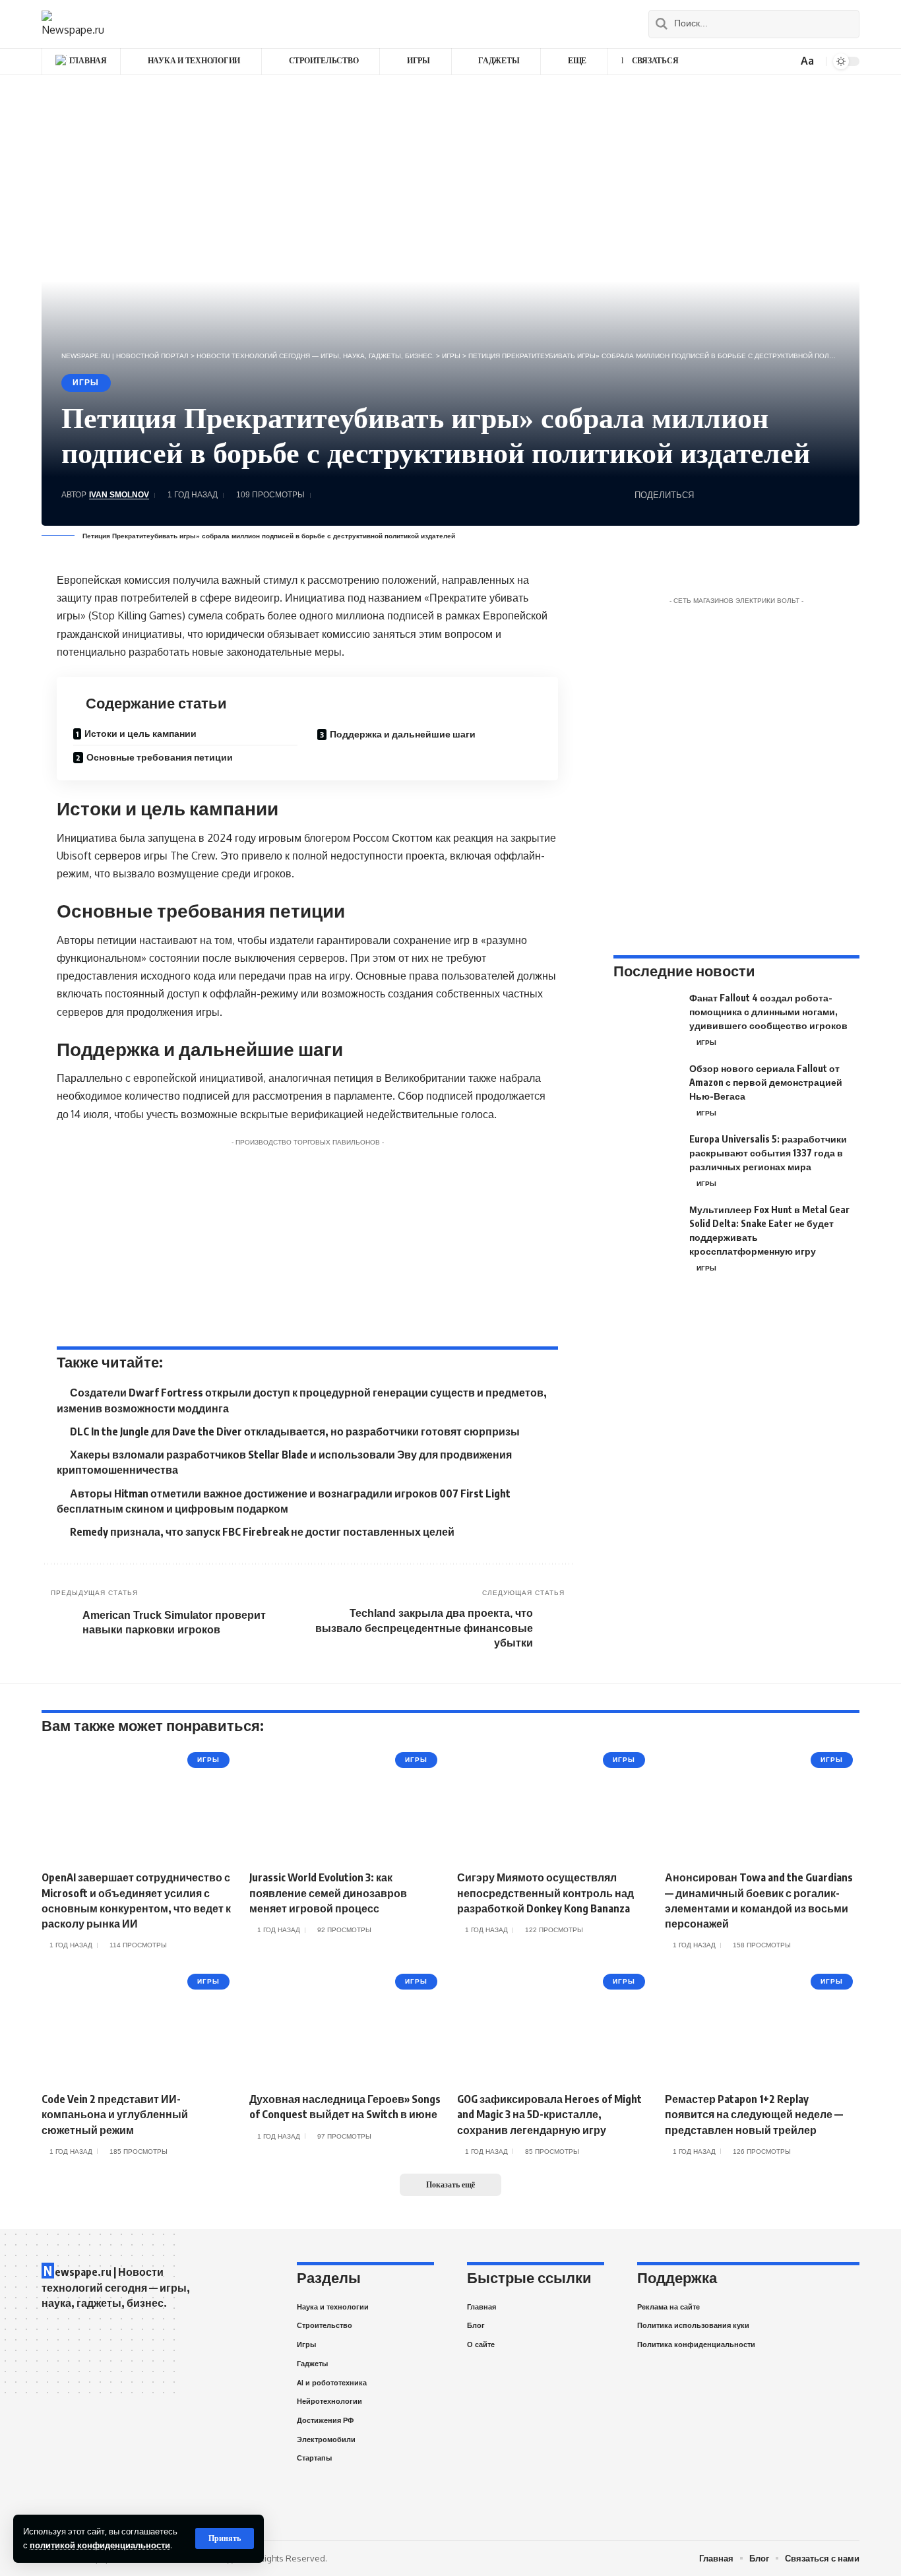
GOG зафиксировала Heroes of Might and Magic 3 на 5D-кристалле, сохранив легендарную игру (549, 2114)
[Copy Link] (790, 495)
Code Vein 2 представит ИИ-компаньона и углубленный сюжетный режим (115, 2114)
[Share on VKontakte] (728, 495)
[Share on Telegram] (749, 495)
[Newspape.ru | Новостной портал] (73, 24)
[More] (830, 495)
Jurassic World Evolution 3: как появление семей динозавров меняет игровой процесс (328, 1893)
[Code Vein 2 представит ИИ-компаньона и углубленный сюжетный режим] (139, 2026)
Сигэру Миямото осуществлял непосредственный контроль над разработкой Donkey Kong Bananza (545, 1893)
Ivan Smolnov (119, 495)
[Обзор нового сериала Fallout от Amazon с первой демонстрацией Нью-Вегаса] (646, 1086)
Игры (86, 383)
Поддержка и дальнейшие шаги (403, 734)
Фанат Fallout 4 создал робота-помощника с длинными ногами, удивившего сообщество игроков (768, 1012)
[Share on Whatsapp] (708, 495)
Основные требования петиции (160, 757)
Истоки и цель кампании (140, 733)
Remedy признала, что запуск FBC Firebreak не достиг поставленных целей (262, 1532)
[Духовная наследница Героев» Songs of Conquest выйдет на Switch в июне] (347, 2026)
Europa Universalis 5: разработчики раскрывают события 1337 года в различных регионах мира (768, 1153)
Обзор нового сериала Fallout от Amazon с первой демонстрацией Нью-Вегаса (766, 1082)
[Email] (769, 495)
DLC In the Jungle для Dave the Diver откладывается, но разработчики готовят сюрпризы (295, 1431)
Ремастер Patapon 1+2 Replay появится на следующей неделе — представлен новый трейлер (754, 2114)
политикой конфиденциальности (100, 2545)
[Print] (810, 495)
